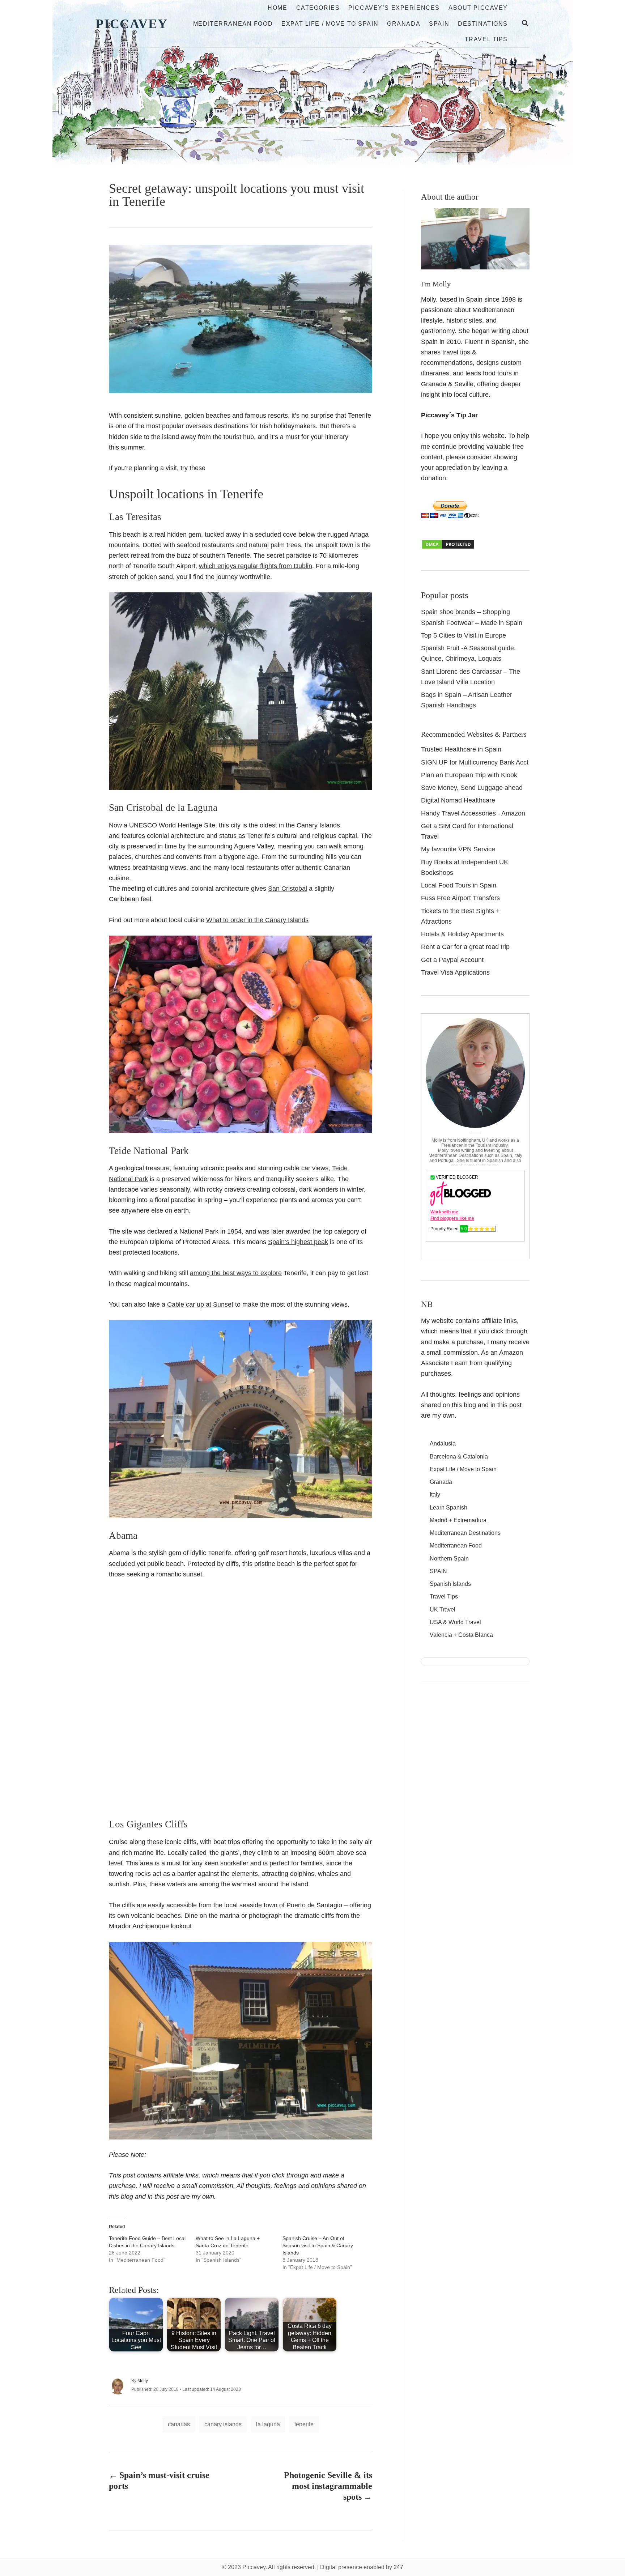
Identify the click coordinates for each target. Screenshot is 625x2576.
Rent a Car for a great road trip (465, 947)
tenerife (304, 2424)
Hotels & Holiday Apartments (462, 934)
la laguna (268, 2424)
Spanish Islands (450, 1584)
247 (398, 2567)
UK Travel (443, 1610)
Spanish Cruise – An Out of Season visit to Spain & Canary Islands (318, 2245)
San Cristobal (288, 889)
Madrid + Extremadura (458, 1520)
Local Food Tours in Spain (459, 885)
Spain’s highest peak (298, 1242)
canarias (179, 2424)
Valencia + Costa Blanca (461, 1635)
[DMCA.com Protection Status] (448, 548)
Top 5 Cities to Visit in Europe (464, 635)
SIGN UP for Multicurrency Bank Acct (475, 762)
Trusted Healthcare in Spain (461, 749)
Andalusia (443, 1444)
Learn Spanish (448, 1508)
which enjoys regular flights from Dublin (256, 566)
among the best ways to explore (236, 1273)
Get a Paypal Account (452, 960)
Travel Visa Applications (455, 972)
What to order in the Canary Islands (257, 920)
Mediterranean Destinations (465, 1533)
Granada (441, 1482)
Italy (435, 1494)
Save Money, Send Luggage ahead (472, 788)
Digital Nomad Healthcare (458, 800)
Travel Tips (444, 1596)
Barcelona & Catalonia (459, 1457)
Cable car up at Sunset (200, 1304)
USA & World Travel (455, 1622)
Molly (143, 2381)
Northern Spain (449, 1559)
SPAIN (438, 1571)
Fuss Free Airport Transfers (460, 898)
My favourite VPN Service (458, 849)
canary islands (223, 2424)
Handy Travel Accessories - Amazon (473, 813)
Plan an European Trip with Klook (469, 775)
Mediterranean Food (456, 1545)
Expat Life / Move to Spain (463, 1469)
